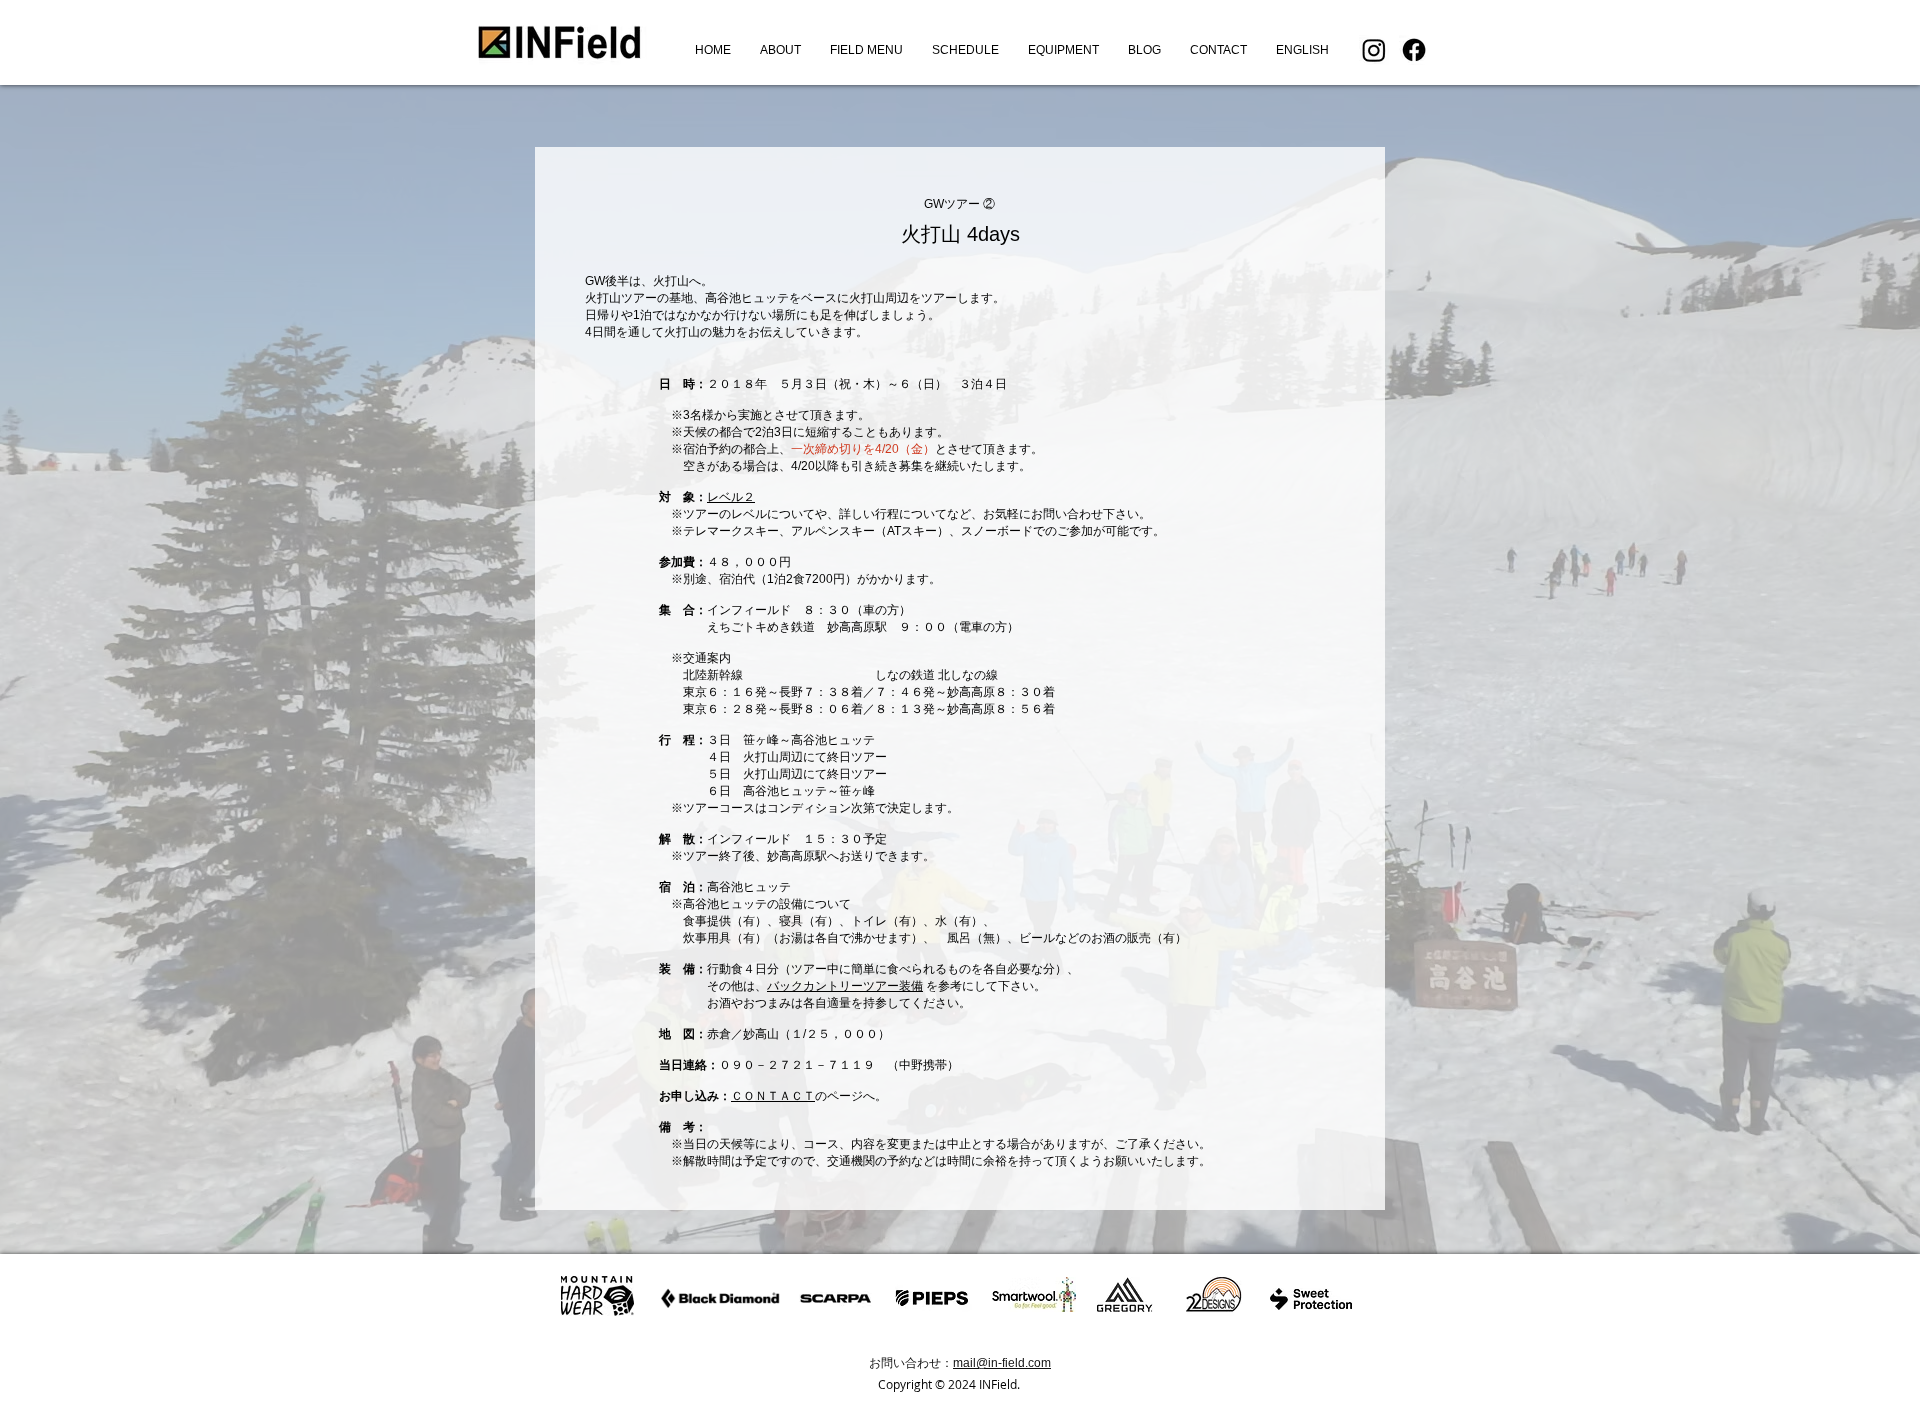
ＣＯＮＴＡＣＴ (773, 1096)
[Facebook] (1414, 50)
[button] (866, 50)
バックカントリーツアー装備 (845, 986)
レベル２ (731, 497)
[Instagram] (1374, 50)
